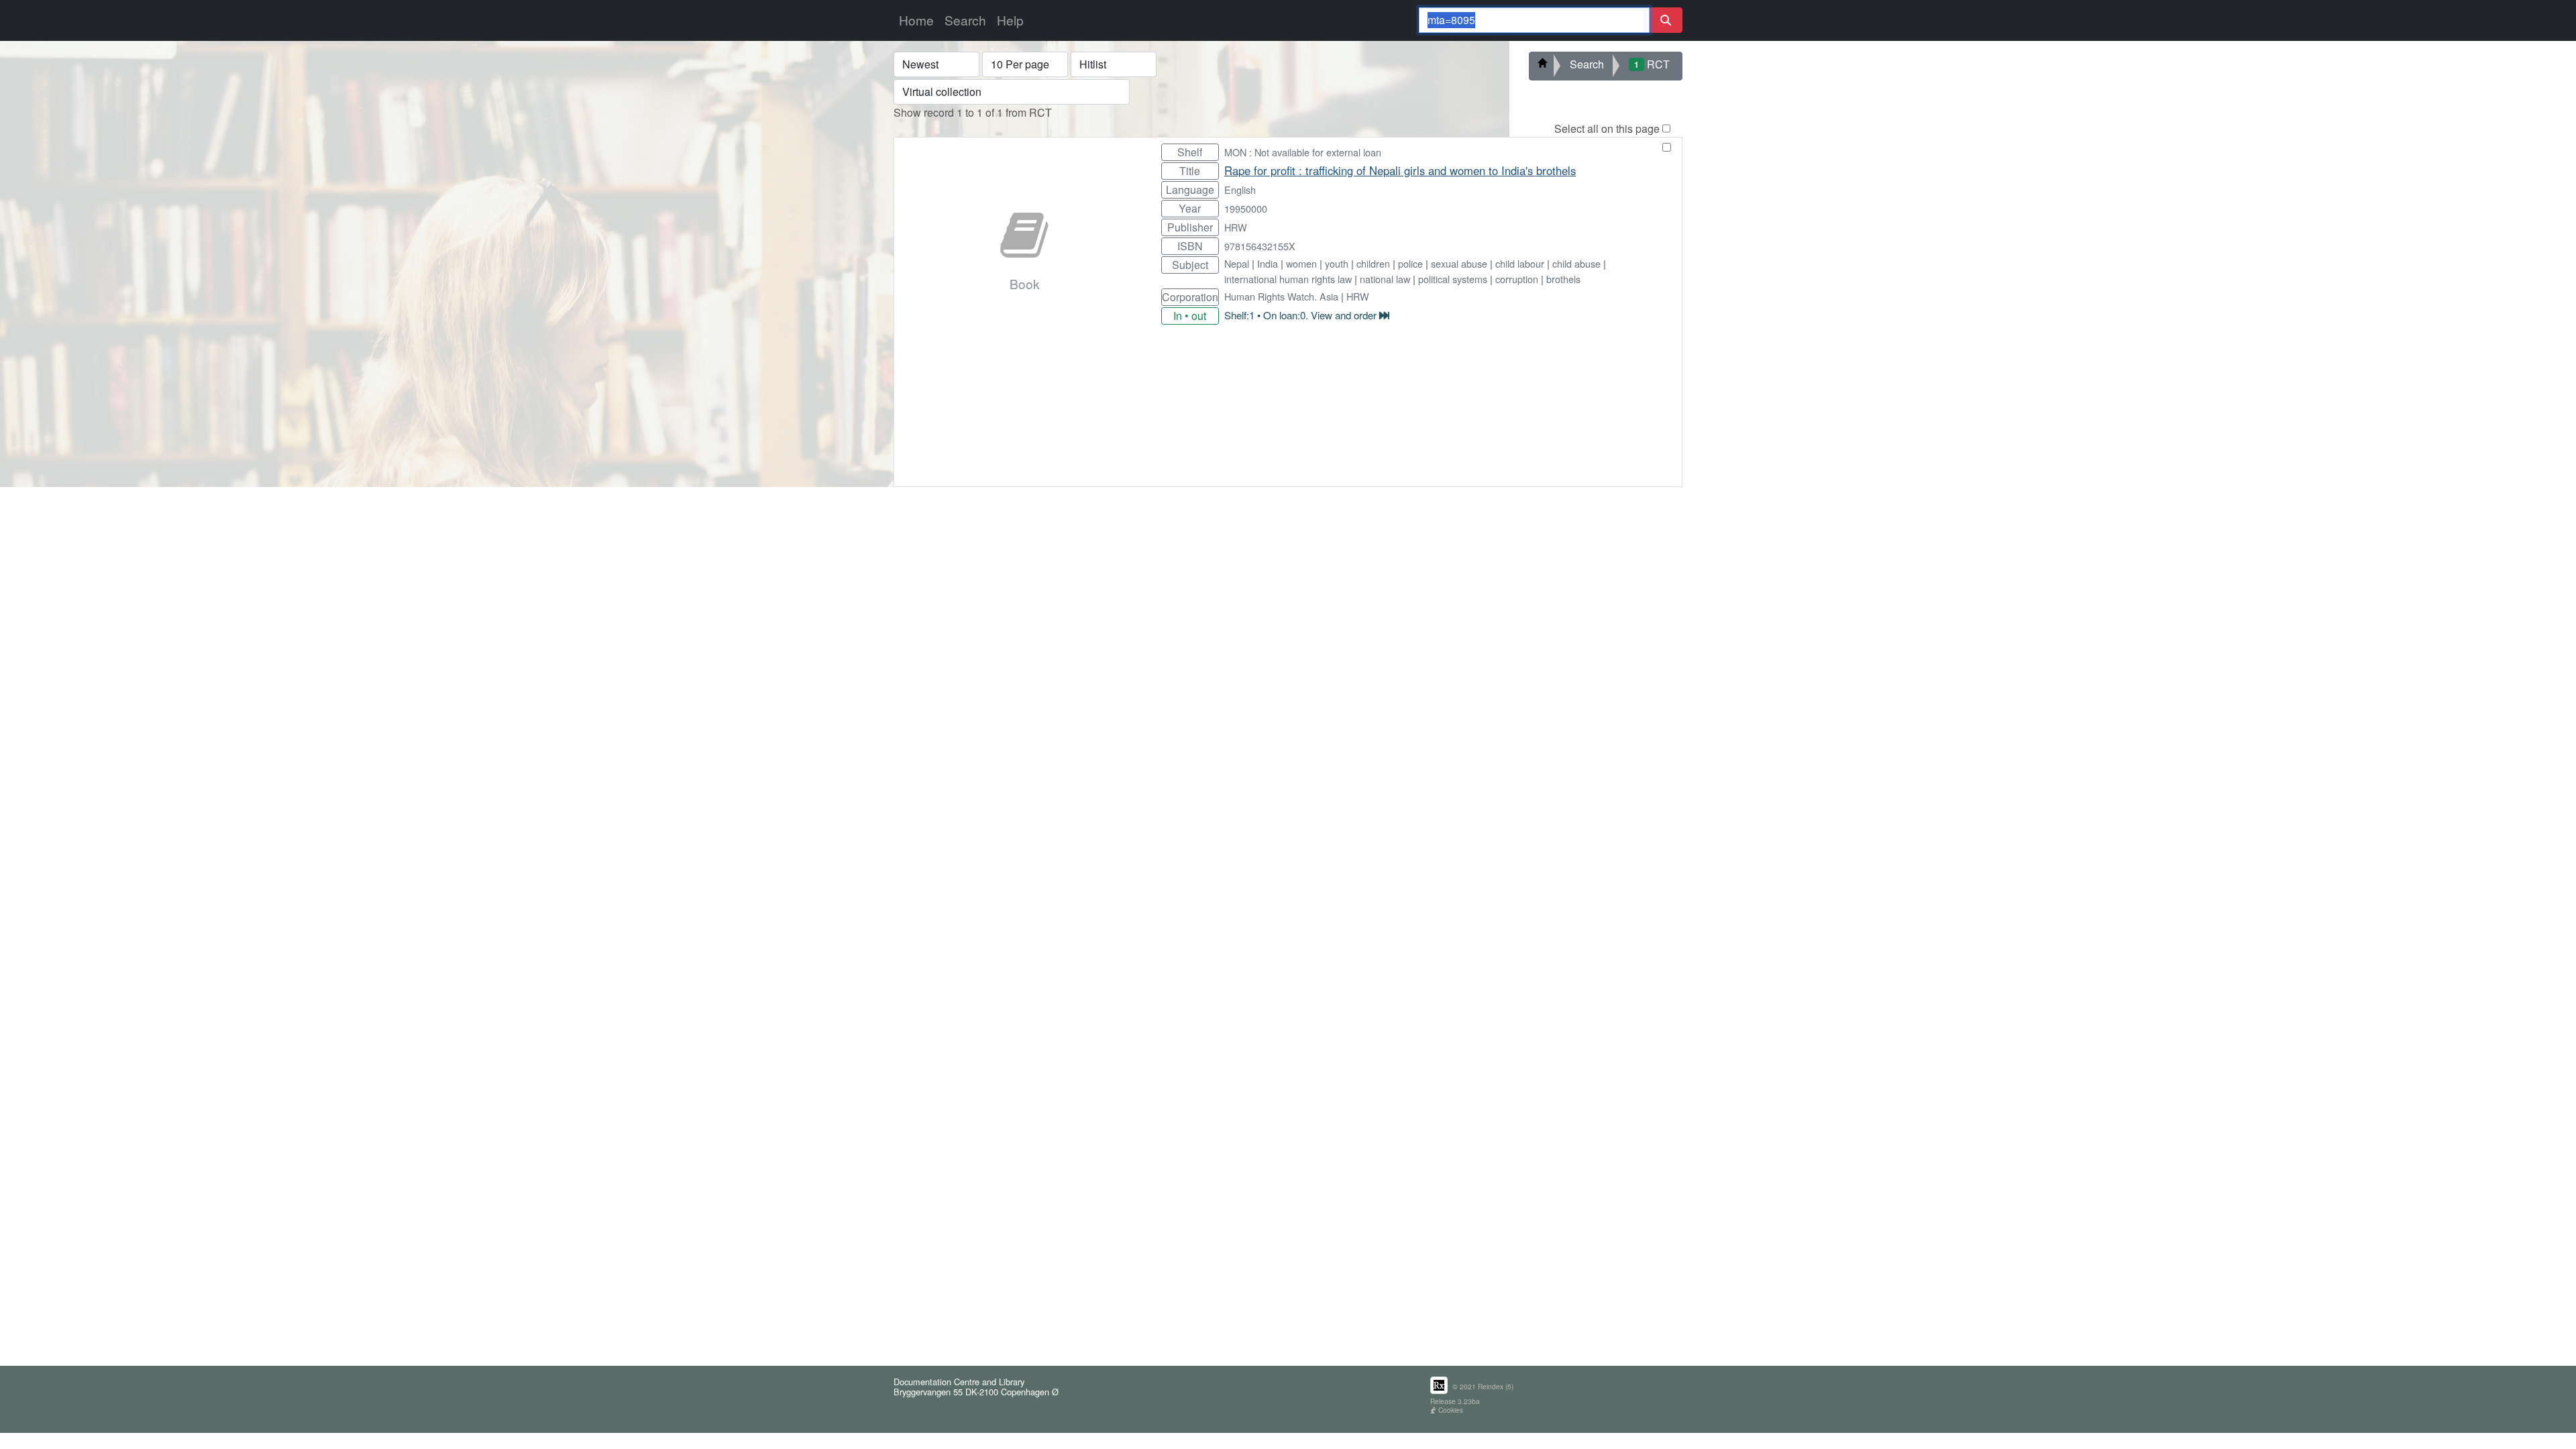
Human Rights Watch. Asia (1281, 296)
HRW (1236, 227)
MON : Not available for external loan (1303, 152)
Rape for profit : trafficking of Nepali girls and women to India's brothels (1400, 170)
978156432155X (1260, 246)
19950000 (1246, 208)
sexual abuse (1459, 263)
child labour (1520, 263)
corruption (1517, 279)
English (1240, 190)
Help (1010, 20)
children (1373, 263)
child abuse (1576, 263)
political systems (1453, 279)
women (1301, 263)
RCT (1652, 64)
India (1268, 263)
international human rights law (1288, 279)
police (1410, 263)
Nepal (1237, 263)
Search (965, 20)
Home (916, 20)
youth (1337, 263)
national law (1385, 279)
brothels (1563, 279)
